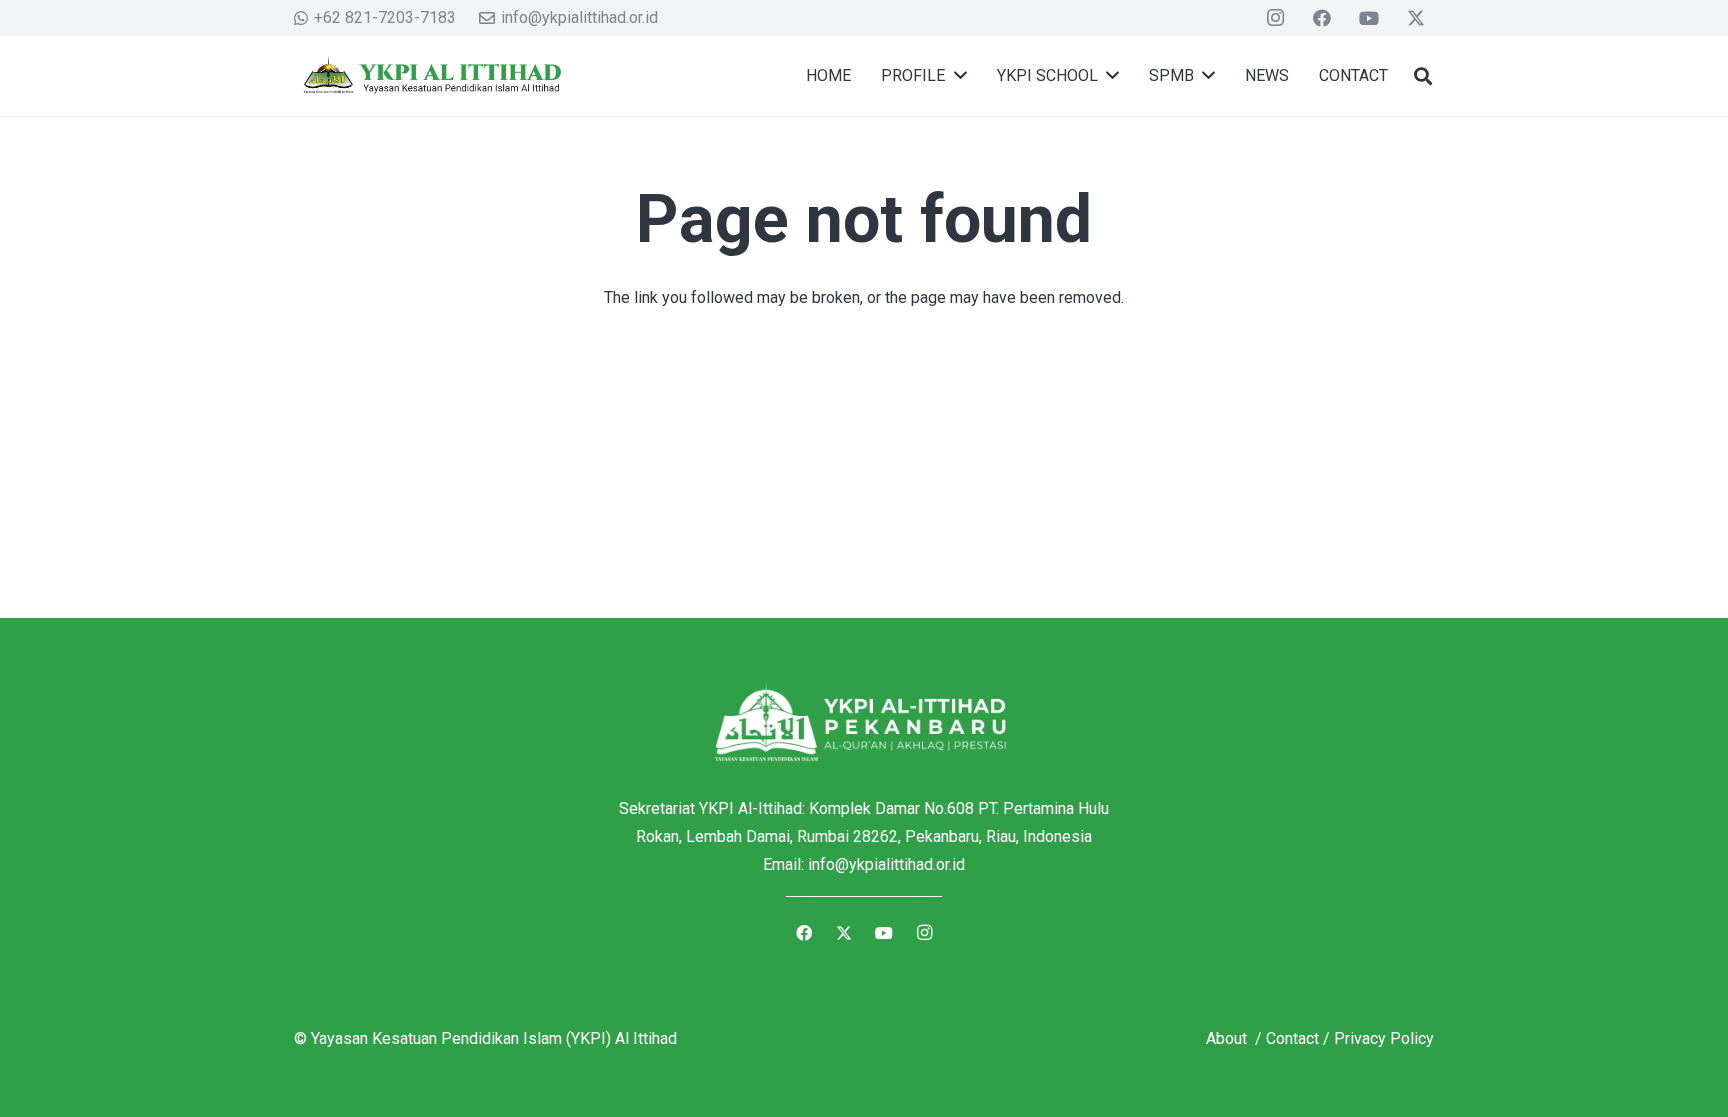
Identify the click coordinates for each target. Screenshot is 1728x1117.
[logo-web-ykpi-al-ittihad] (430, 76)
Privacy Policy (1384, 1038)
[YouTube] (1369, 18)
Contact (1292, 1038)
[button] (1423, 76)
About (1228, 1038)
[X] (1416, 18)
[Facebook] (1322, 18)
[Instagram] (1276, 18)
